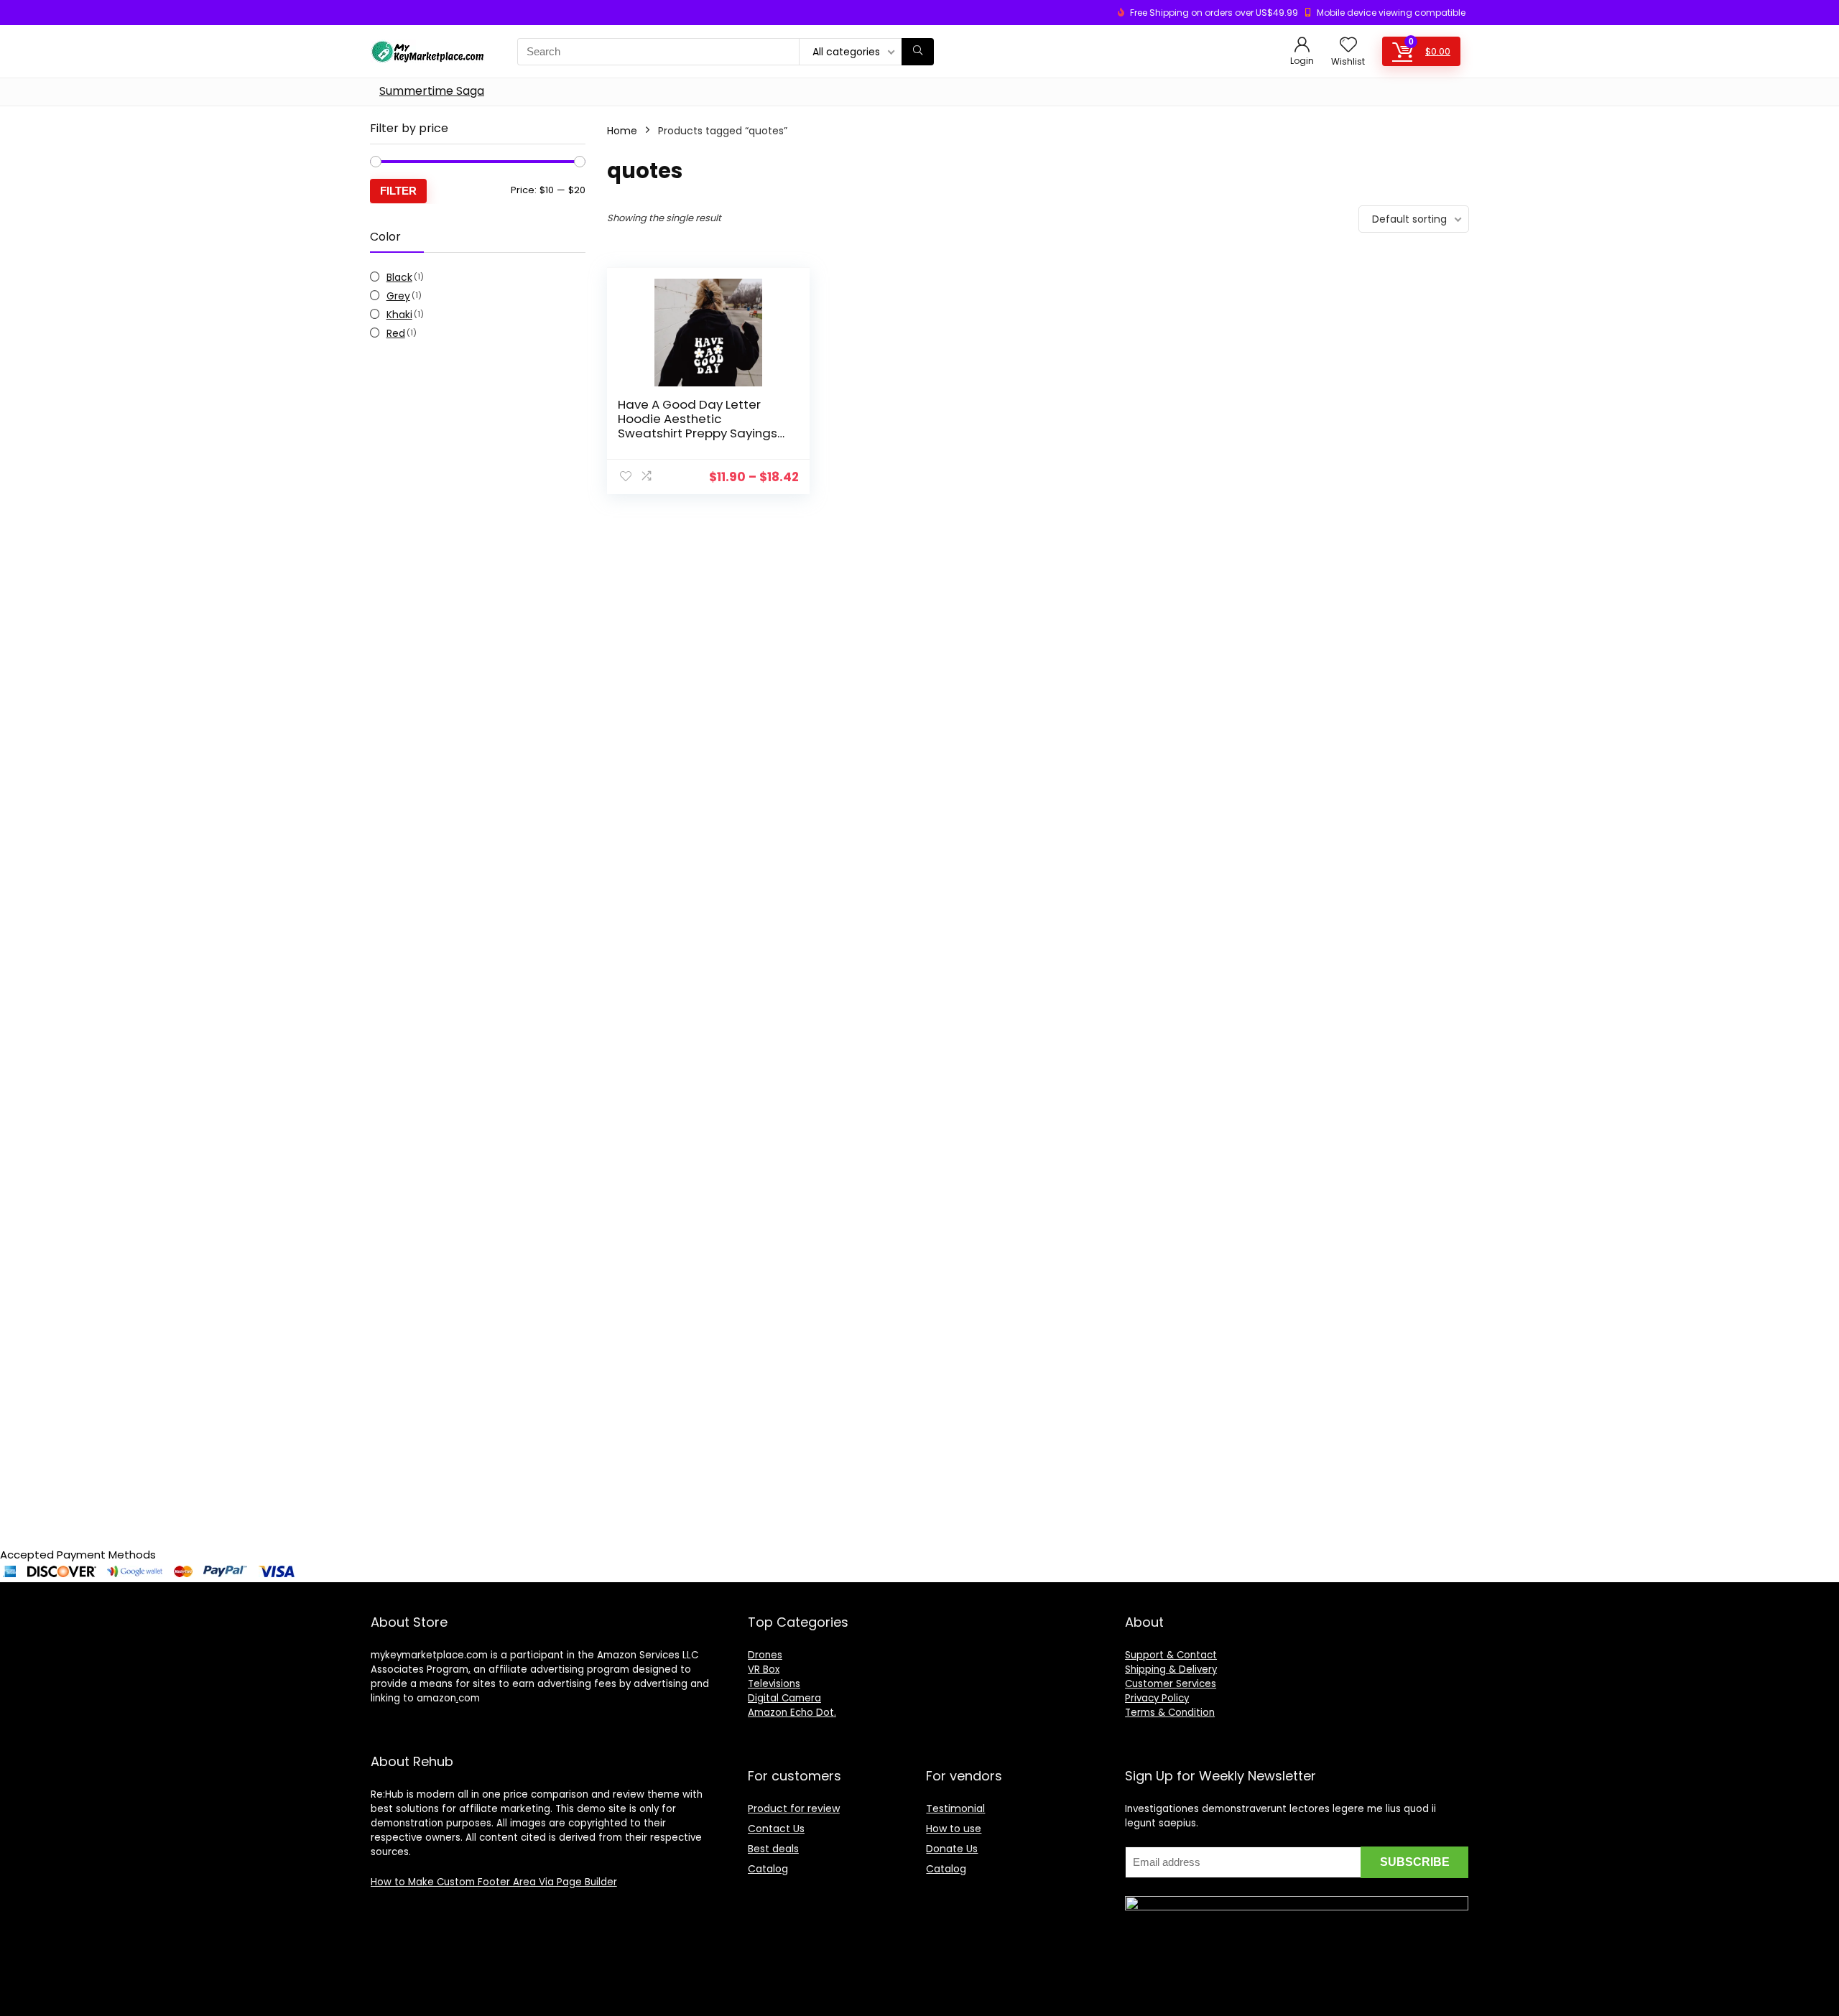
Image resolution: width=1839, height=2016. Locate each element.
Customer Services (1171, 1684)
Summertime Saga (432, 91)
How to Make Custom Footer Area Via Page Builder (494, 1882)
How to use (954, 1829)
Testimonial (955, 1808)
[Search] (918, 52)
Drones (765, 1655)
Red (396, 333)
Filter (398, 191)
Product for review (794, 1808)
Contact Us (776, 1829)
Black (399, 277)
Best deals (773, 1849)
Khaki (399, 315)
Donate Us (952, 1849)
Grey (398, 296)
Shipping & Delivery (1171, 1669)
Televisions (774, 1684)
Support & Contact (1171, 1655)
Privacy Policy (1157, 1698)
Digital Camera (784, 1698)
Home (622, 131)
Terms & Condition (1170, 1713)
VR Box (764, 1669)
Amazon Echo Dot (791, 1713)
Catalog (768, 1869)
